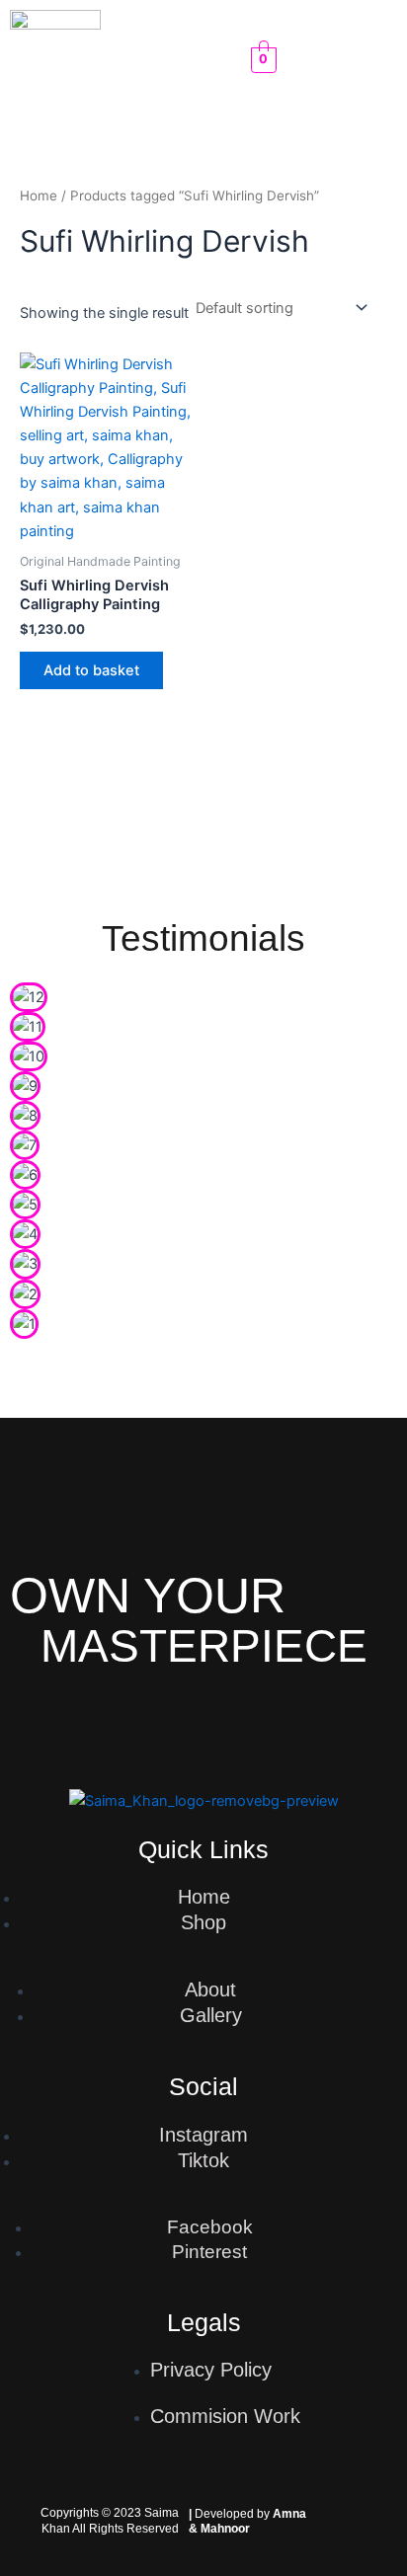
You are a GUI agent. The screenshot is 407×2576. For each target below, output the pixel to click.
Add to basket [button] (91, 670)
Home (39, 195)
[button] (184, 60)
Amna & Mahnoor (247, 2521)
